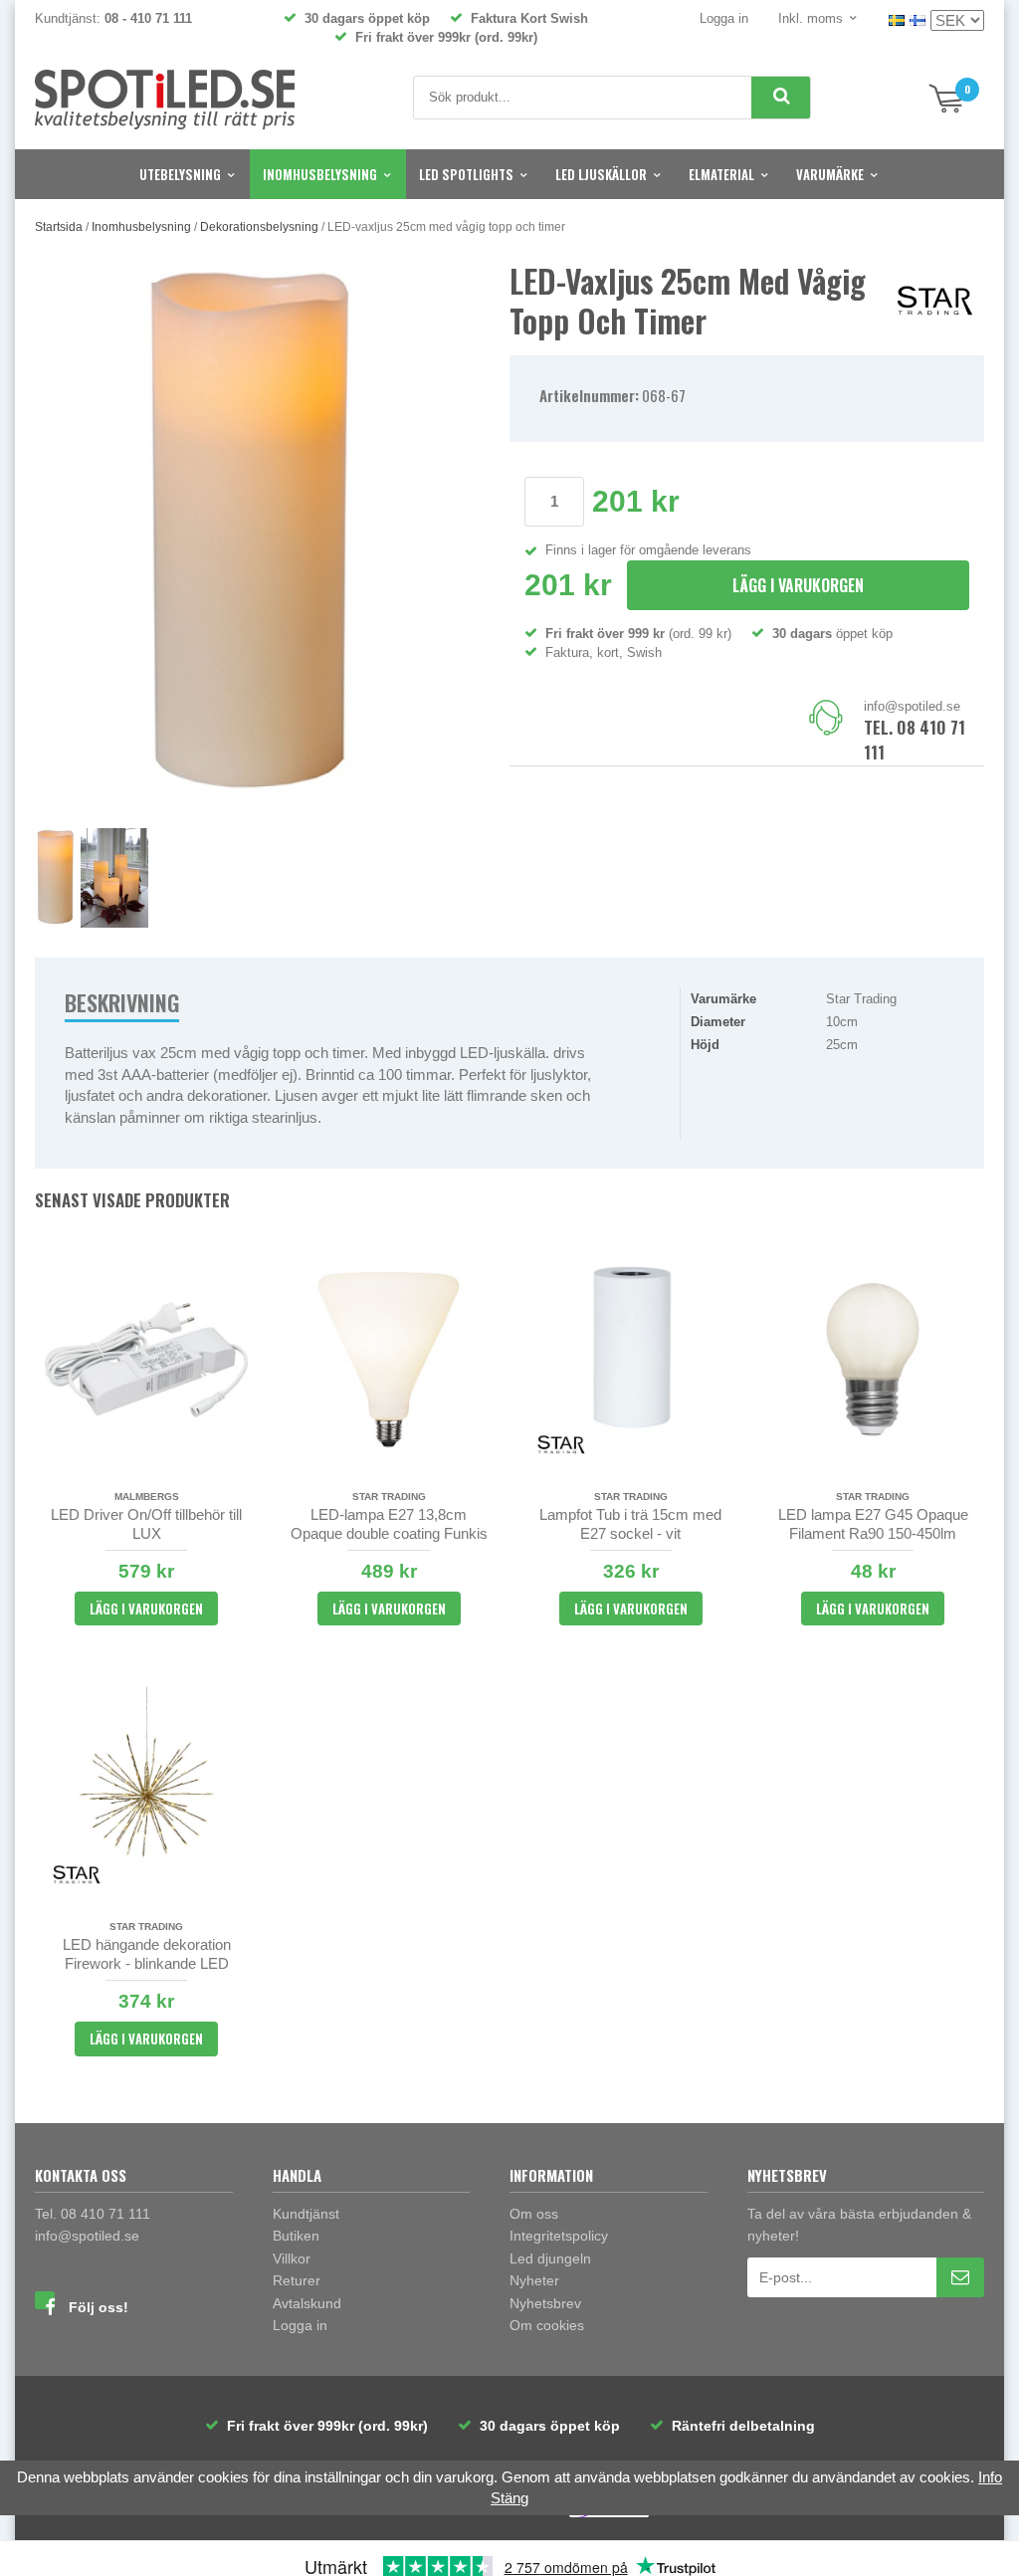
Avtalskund (307, 2303)
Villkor (292, 2258)
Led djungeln (550, 2258)
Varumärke (830, 174)
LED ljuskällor (601, 174)
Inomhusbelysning (320, 174)
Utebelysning (180, 174)
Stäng (509, 2498)
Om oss (534, 2214)
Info (990, 2477)
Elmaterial (721, 174)
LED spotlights (466, 174)
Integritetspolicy (559, 2236)
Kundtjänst (306, 2214)
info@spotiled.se (912, 706)
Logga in (724, 18)
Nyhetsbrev (545, 2303)
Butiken (296, 2236)
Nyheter (534, 2280)
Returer (297, 2280)
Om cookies (547, 2325)
